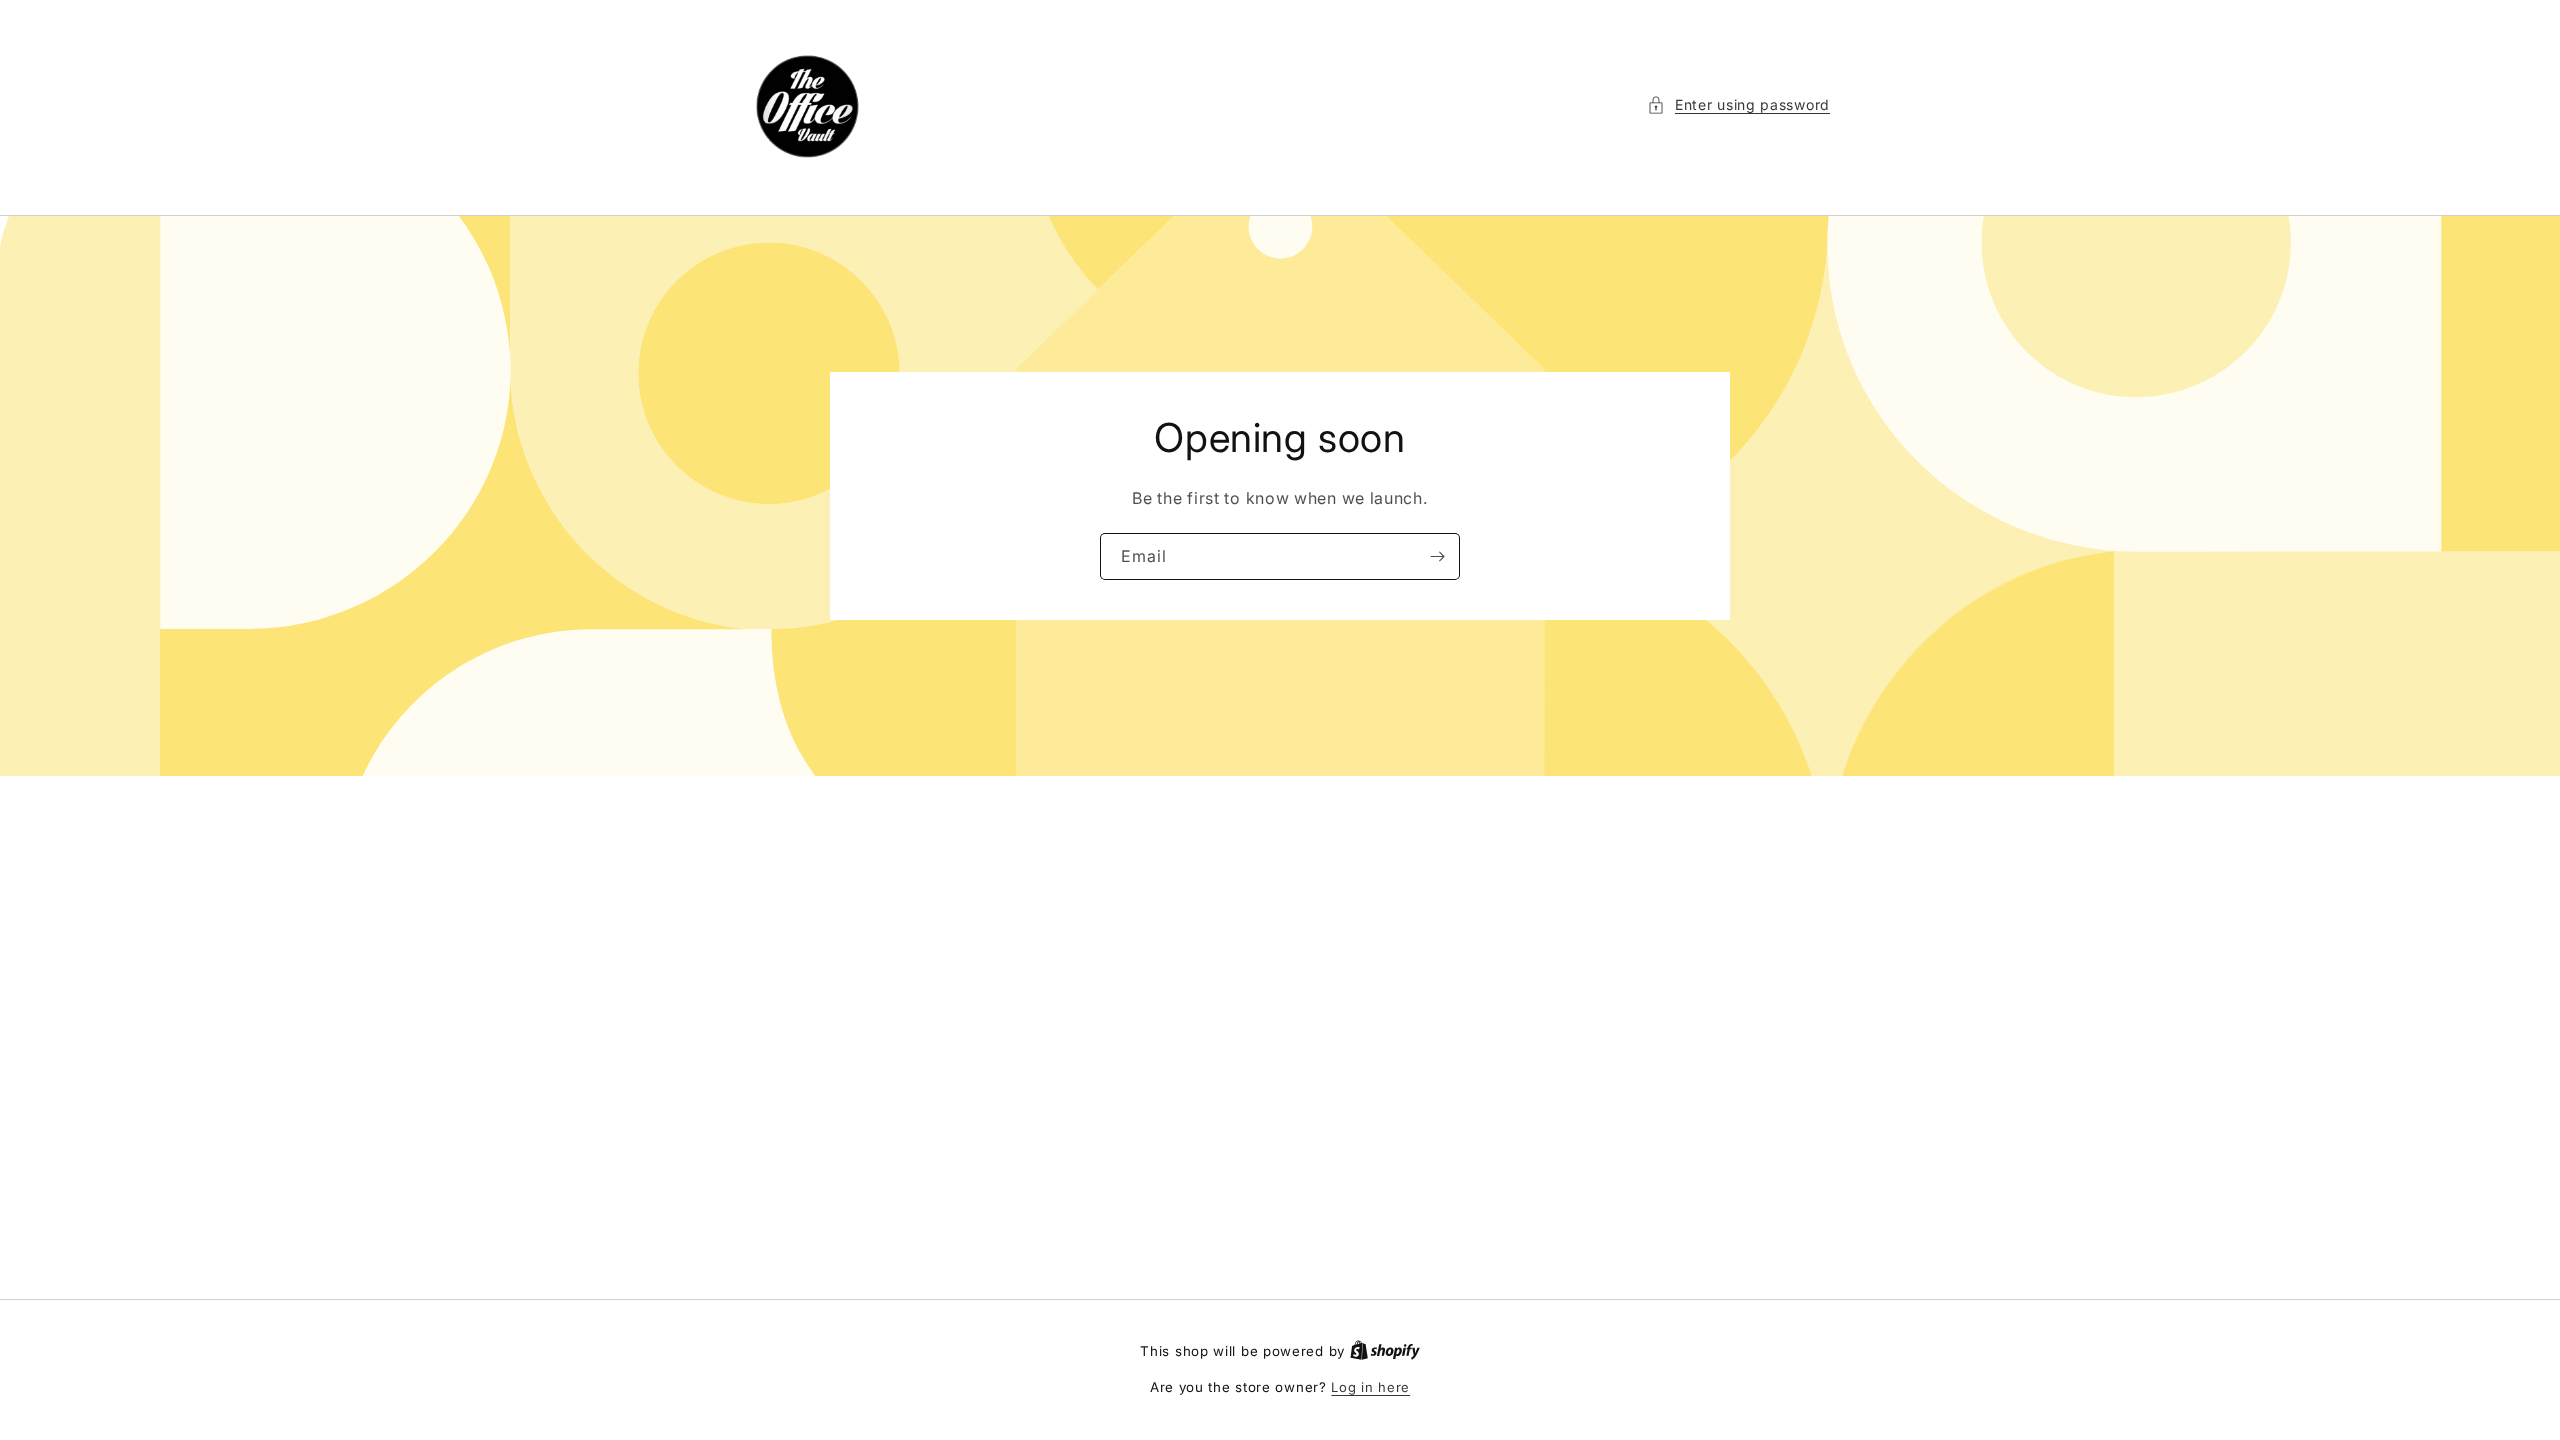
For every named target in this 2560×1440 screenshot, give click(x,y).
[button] (1738, 104)
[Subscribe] (1437, 556)
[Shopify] (1385, 1351)
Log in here (1370, 1387)
